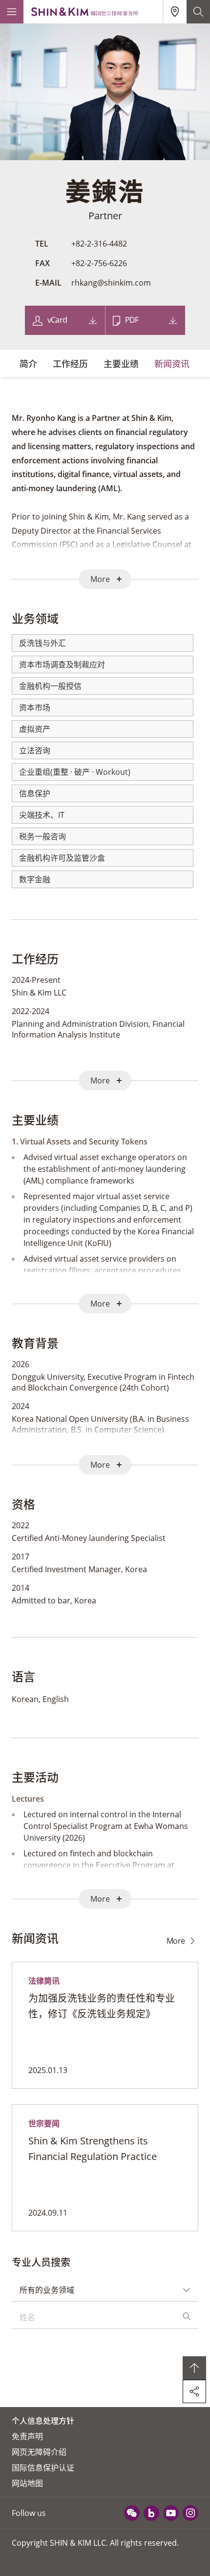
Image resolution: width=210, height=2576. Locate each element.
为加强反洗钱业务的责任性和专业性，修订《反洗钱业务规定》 (102, 2006)
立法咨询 (35, 750)
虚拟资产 (35, 729)
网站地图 (27, 2483)
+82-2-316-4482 (99, 244)
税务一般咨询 (42, 836)
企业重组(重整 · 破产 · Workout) (75, 772)
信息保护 (35, 793)
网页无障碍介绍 (39, 2452)
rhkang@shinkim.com (111, 283)
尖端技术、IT (42, 815)
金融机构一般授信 (50, 686)
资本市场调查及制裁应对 (62, 665)
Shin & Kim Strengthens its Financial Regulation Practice (93, 2149)
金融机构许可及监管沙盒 (62, 858)
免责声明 (27, 2436)
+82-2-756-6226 (99, 263)
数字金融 (35, 879)
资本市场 (35, 707)
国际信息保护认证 (43, 2468)
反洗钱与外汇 (42, 643)
